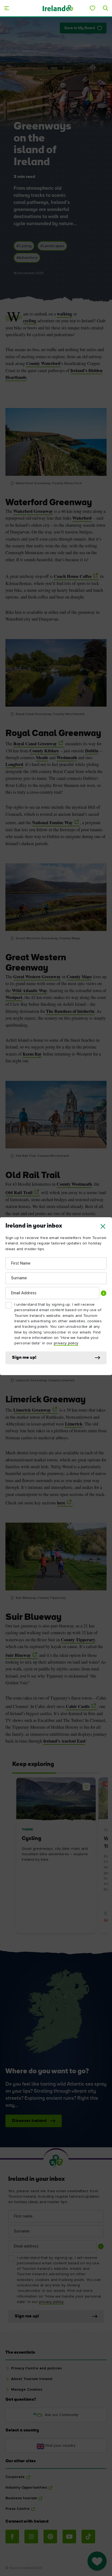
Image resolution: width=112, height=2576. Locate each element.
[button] (103, 1226)
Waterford (82, 518)
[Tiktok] (88, 2537)
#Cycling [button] (24, 246)
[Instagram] (31, 2537)
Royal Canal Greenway (35, 744)
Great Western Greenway (37, 977)
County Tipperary (78, 1640)
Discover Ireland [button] (29, 2121)
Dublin (92, 751)
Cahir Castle (78, 1706)
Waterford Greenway (33, 511)
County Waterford (43, 363)
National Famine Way (52, 823)
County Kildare (44, 751)
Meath (42, 758)
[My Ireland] (92, 8)
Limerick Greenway (32, 1410)
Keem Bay (32, 1054)
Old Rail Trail (19, 1192)
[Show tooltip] (104, 1293)
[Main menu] (7, 8)
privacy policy (66, 1343)
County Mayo (79, 977)
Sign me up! (24, 1358)
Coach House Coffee (73, 576)
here (61, 1503)
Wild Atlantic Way (29, 990)
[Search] (105, 8)
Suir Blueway (18, 1655)
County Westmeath (74, 1184)
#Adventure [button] (27, 258)
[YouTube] (69, 2537)
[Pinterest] (50, 2537)
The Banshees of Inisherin (70, 1011)
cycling (30, 321)
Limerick (74, 1424)
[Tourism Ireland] (58, 8)
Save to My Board (80, 28)
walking (64, 314)
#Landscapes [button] (52, 246)
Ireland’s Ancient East (64, 1741)
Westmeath (67, 758)
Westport (14, 997)
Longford (14, 764)
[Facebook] (12, 2537)
